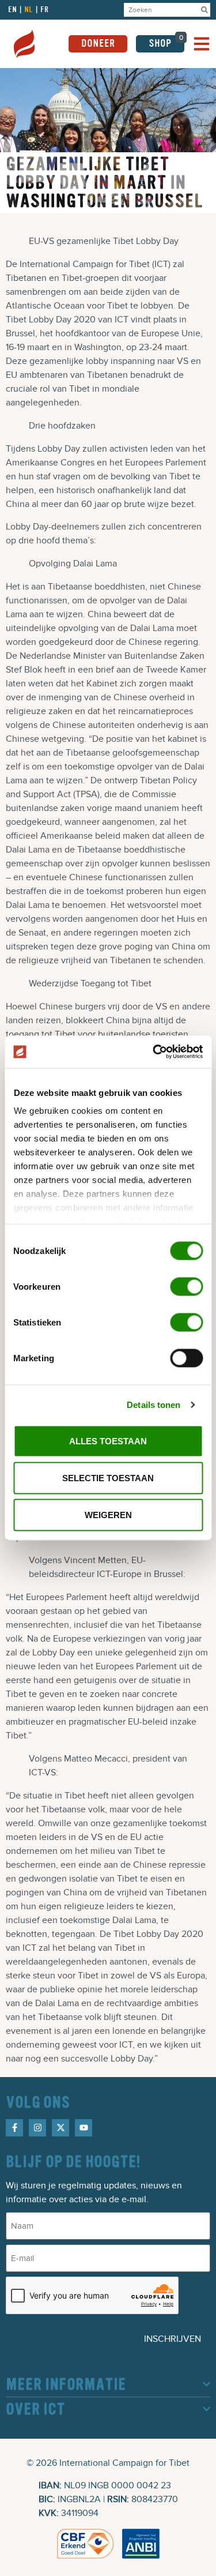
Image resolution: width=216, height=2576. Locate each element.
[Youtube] (84, 2128)
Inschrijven (173, 2339)
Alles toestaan (108, 1441)
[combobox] (161, 10)
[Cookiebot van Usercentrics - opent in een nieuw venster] (154, 1052)
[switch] (186, 1286)
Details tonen (154, 1405)
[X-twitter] (60, 2128)
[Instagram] (37, 2128)
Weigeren (108, 1514)
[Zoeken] (204, 10)
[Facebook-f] (14, 2128)
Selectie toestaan (108, 1477)
